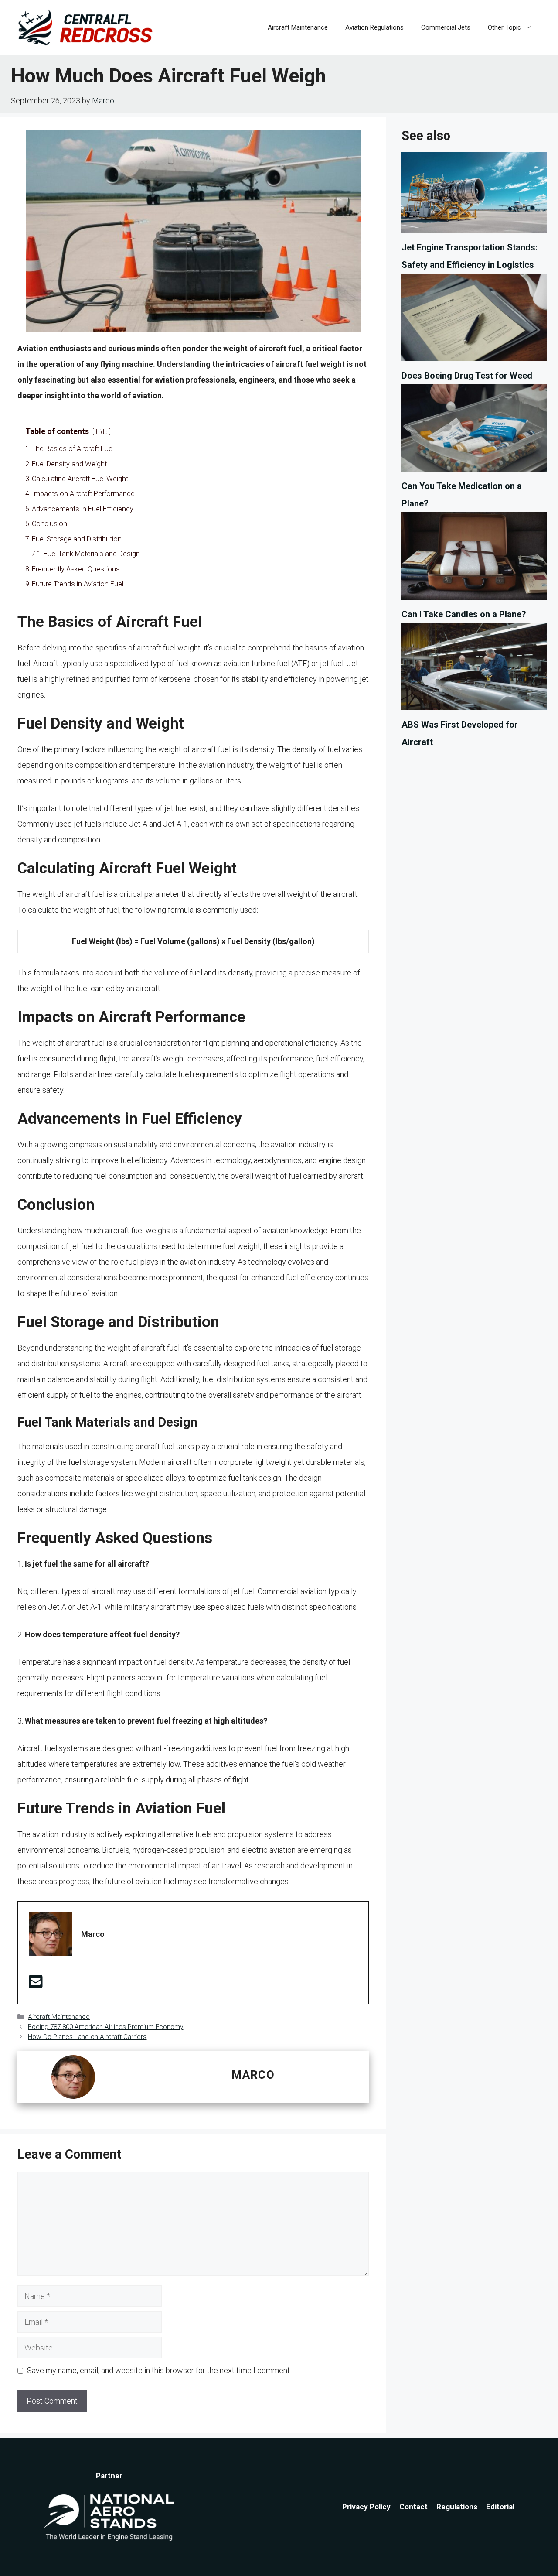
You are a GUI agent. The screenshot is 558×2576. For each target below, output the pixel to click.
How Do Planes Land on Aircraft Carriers (87, 2037)
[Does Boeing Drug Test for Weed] (474, 320)
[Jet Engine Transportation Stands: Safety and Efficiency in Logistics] (474, 195)
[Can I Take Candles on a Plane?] (474, 559)
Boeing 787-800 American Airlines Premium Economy (105, 2027)
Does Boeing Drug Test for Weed (467, 376)
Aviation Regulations (374, 27)
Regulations (457, 2507)
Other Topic (504, 27)
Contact (413, 2507)
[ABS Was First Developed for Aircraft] (474, 669)
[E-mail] (36, 1985)
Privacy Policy (366, 2507)
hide (102, 432)
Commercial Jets (446, 27)
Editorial (500, 2507)
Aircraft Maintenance (298, 27)
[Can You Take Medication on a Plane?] (474, 431)
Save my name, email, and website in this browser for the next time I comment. (159, 2370)
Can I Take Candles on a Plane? (464, 614)
